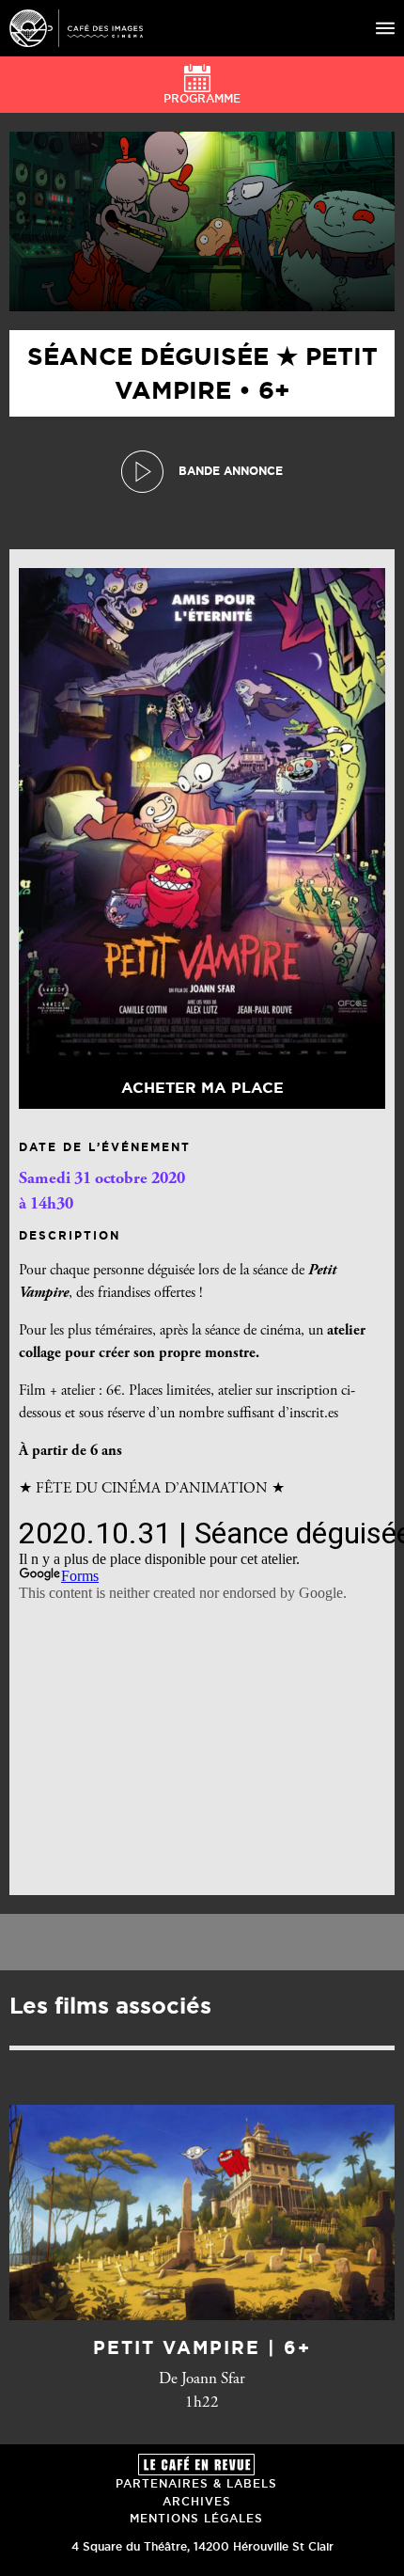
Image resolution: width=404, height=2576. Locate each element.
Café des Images (76, 28)
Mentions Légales (196, 2518)
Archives (197, 2501)
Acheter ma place (202, 1087)
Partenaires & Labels (196, 2483)
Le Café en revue (196, 2465)
